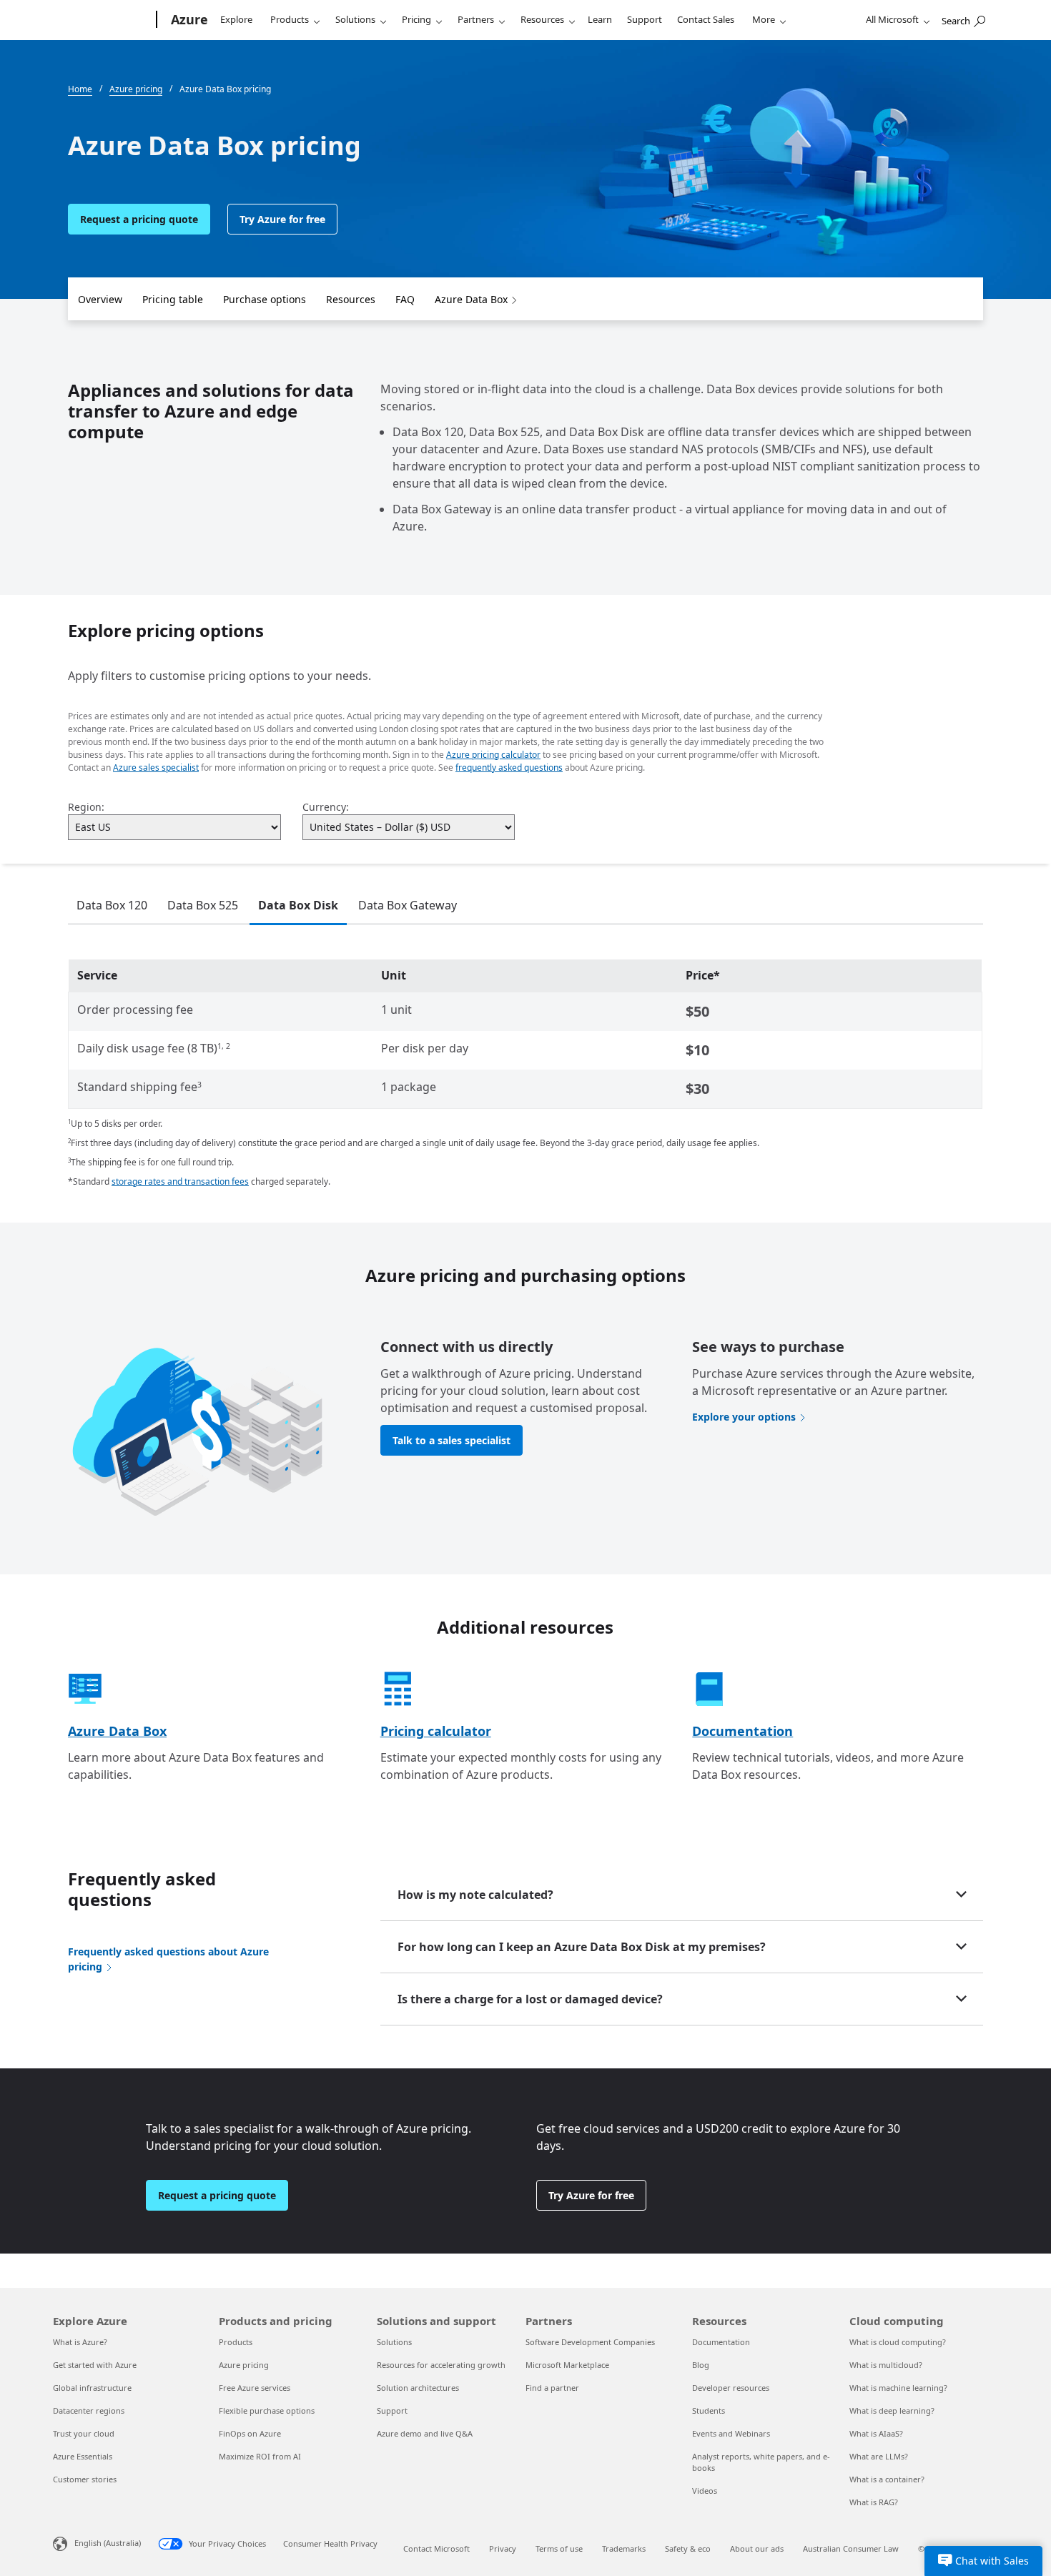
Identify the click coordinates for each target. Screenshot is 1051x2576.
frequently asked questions (509, 768)
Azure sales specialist (156, 768)
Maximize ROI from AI (260, 2456)
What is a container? (887, 2479)
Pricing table (173, 299)
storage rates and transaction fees (180, 1181)
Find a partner (552, 2388)
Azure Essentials (83, 2456)
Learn (600, 19)
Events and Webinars (731, 2433)
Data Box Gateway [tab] (408, 905)
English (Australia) (108, 2543)
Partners (476, 19)
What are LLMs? (879, 2456)
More (764, 19)
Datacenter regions (89, 2410)
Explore (236, 19)
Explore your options (744, 1417)
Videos (705, 2491)
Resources (542, 19)
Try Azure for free (282, 219)
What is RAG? (874, 2502)
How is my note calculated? (475, 1895)
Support (645, 19)
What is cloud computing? (898, 2342)
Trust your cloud (84, 2433)
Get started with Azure (95, 2365)
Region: (86, 807)
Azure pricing (244, 2365)
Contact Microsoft (436, 2548)
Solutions (355, 19)
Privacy (503, 2548)
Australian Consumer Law (851, 2548)
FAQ (405, 299)
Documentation (742, 1731)
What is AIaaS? (876, 2433)
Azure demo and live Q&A (425, 2433)
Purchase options (265, 299)
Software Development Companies (590, 2342)
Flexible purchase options (267, 2410)
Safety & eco (688, 2548)
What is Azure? (80, 2342)
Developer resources (731, 2388)
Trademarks (624, 2548)
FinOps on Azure (250, 2433)
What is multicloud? (886, 2365)
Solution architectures (418, 2388)
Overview (100, 299)
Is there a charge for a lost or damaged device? (530, 1999)
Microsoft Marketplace (567, 2365)
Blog (701, 2365)
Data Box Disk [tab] (298, 905)
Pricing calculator (436, 1731)
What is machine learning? (898, 2388)
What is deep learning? (892, 2410)
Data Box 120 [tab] (112, 905)
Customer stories (85, 2479)
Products (290, 19)
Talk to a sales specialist (452, 1440)
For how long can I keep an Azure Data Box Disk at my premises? (582, 1947)
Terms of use (559, 2548)
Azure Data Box (471, 299)
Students (709, 2410)
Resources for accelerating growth (441, 2365)
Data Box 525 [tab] (203, 905)
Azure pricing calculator (493, 755)
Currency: (326, 807)
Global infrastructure (92, 2388)
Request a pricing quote (139, 219)
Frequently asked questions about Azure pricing (168, 1959)
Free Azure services (255, 2388)
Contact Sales (706, 19)
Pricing (416, 19)
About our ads (757, 2548)
